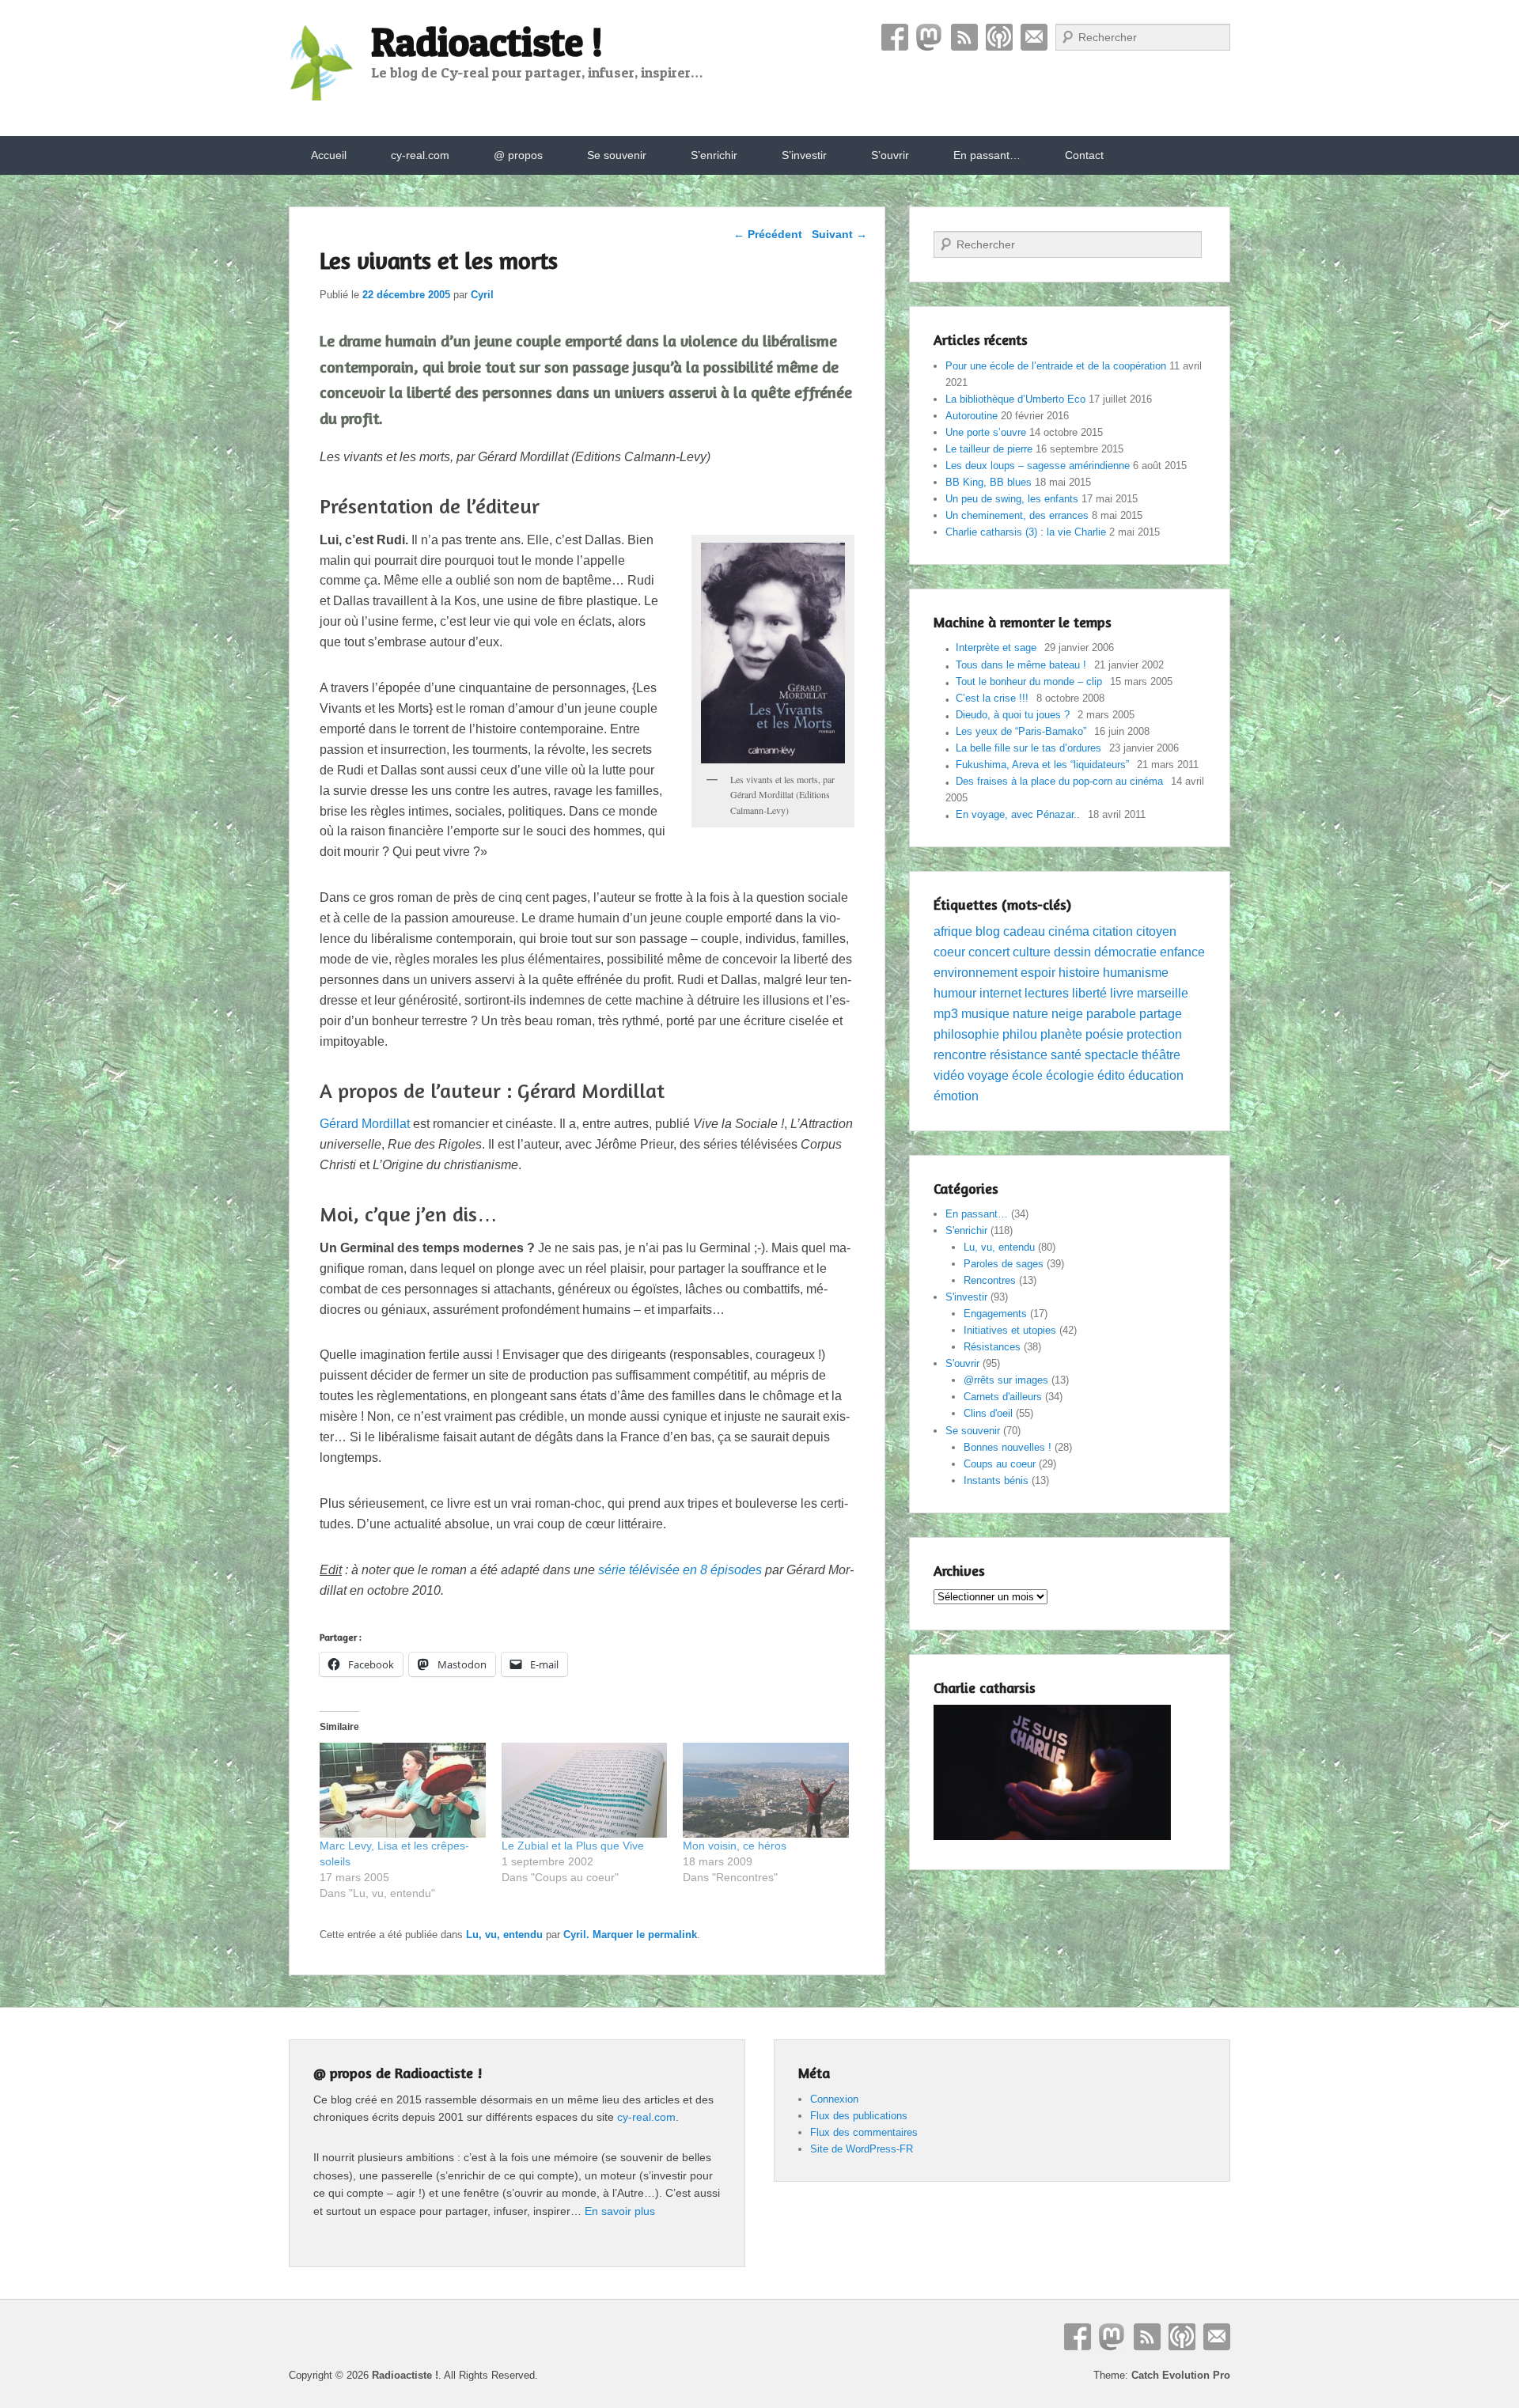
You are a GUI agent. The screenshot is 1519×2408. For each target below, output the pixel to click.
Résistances (992, 1347)
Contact (1034, 37)
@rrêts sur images (1006, 1380)
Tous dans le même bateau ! (1021, 665)
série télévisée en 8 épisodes (680, 1570)
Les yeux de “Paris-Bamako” (1021, 731)
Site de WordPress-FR (862, 2149)
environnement (975, 973)
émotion (956, 1096)
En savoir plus (620, 2211)
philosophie (966, 1034)
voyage (988, 1075)
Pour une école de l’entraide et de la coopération (1056, 366)
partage (1161, 1014)
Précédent (768, 234)
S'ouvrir (962, 1363)
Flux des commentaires (864, 2132)
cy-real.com (420, 155)
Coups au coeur (1000, 1464)
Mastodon (930, 37)
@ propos (518, 155)
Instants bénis (996, 1480)
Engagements (995, 1314)
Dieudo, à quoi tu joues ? (1013, 715)
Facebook (895, 37)
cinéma (1069, 931)
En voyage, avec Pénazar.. (1018, 814)
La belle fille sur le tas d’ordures (1028, 748)
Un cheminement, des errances (1017, 515)
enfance (1182, 952)
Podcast (999, 37)
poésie (1104, 1034)
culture (1032, 952)
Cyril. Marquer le (606, 1935)
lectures (1047, 993)
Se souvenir (617, 155)
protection (1154, 1034)
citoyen (1156, 931)
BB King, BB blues (989, 482)
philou (1020, 1034)
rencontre (960, 1055)
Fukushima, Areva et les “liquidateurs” (1042, 765)
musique (985, 1014)
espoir (1038, 973)
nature (1030, 1014)
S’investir (804, 155)
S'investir (966, 1297)
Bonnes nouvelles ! (1008, 1447)
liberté (1089, 993)
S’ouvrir (890, 155)
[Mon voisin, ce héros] (766, 1790)
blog (988, 931)
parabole (1111, 1014)
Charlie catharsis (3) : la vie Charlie (1026, 532)
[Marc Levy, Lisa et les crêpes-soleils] (403, 1790)
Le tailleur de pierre (989, 449)
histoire (1079, 973)
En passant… (987, 155)
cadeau (1024, 931)
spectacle (1112, 1055)
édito (1111, 1075)
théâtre (1161, 1055)
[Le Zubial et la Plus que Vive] (585, 1790)
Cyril (482, 295)
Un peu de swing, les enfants (1012, 499)
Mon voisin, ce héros (735, 1846)
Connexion (834, 2099)
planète (1061, 1034)
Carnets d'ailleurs (1003, 1397)
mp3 (946, 1014)
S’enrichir (714, 155)
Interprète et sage (996, 647)
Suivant (839, 234)
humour (955, 993)
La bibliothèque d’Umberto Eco (1015, 399)
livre (1122, 993)
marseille (1163, 993)
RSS (964, 37)
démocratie (1125, 952)
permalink (672, 1935)
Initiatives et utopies (1010, 1330)
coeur (949, 952)
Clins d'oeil (988, 1413)
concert (989, 952)
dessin (1072, 952)
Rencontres (990, 1280)
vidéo (949, 1075)
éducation (1156, 1075)
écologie (1070, 1075)
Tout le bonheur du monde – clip (1029, 682)
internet (1000, 993)
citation (1113, 931)
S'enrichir (966, 1231)
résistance (1019, 1055)
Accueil (329, 155)
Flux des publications (859, 2116)
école (1027, 1075)
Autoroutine (972, 416)
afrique (953, 931)
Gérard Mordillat (365, 1124)
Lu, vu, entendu (504, 1935)
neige (1067, 1014)
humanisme (1136, 973)
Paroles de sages (1004, 1264)
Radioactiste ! (487, 42)
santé (1066, 1055)
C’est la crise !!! (992, 698)
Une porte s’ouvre (986, 432)
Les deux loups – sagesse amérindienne (1038, 466)
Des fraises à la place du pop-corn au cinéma (1059, 781)
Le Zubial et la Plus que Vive (573, 1846)
